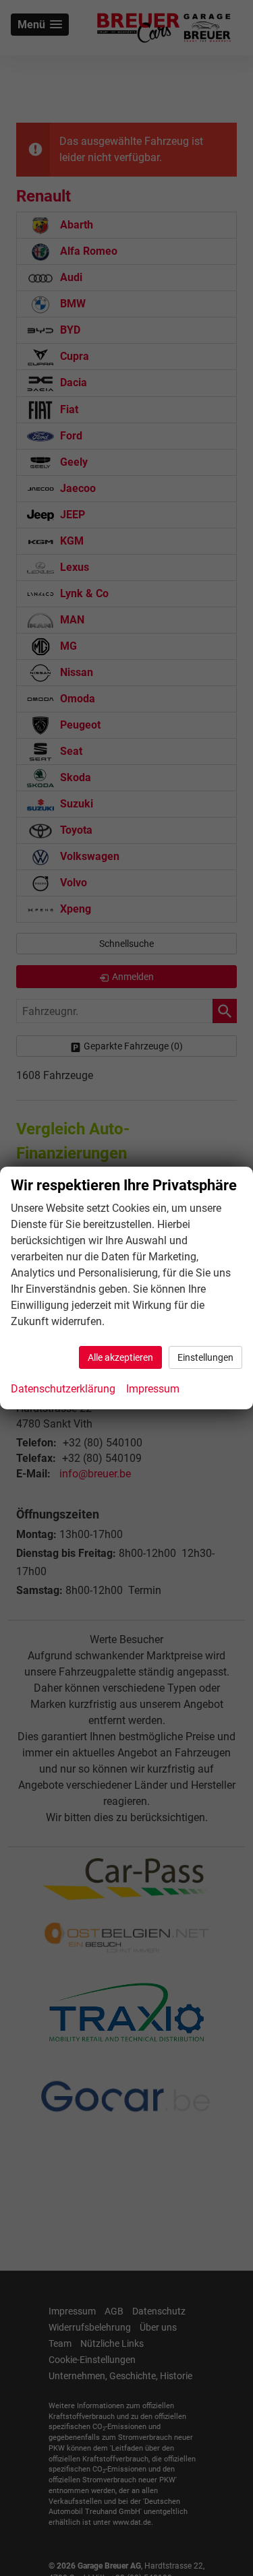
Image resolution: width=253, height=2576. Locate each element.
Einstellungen (205, 1357)
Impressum (153, 1389)
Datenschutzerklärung (63, 1389)
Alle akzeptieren (120, 1357)
